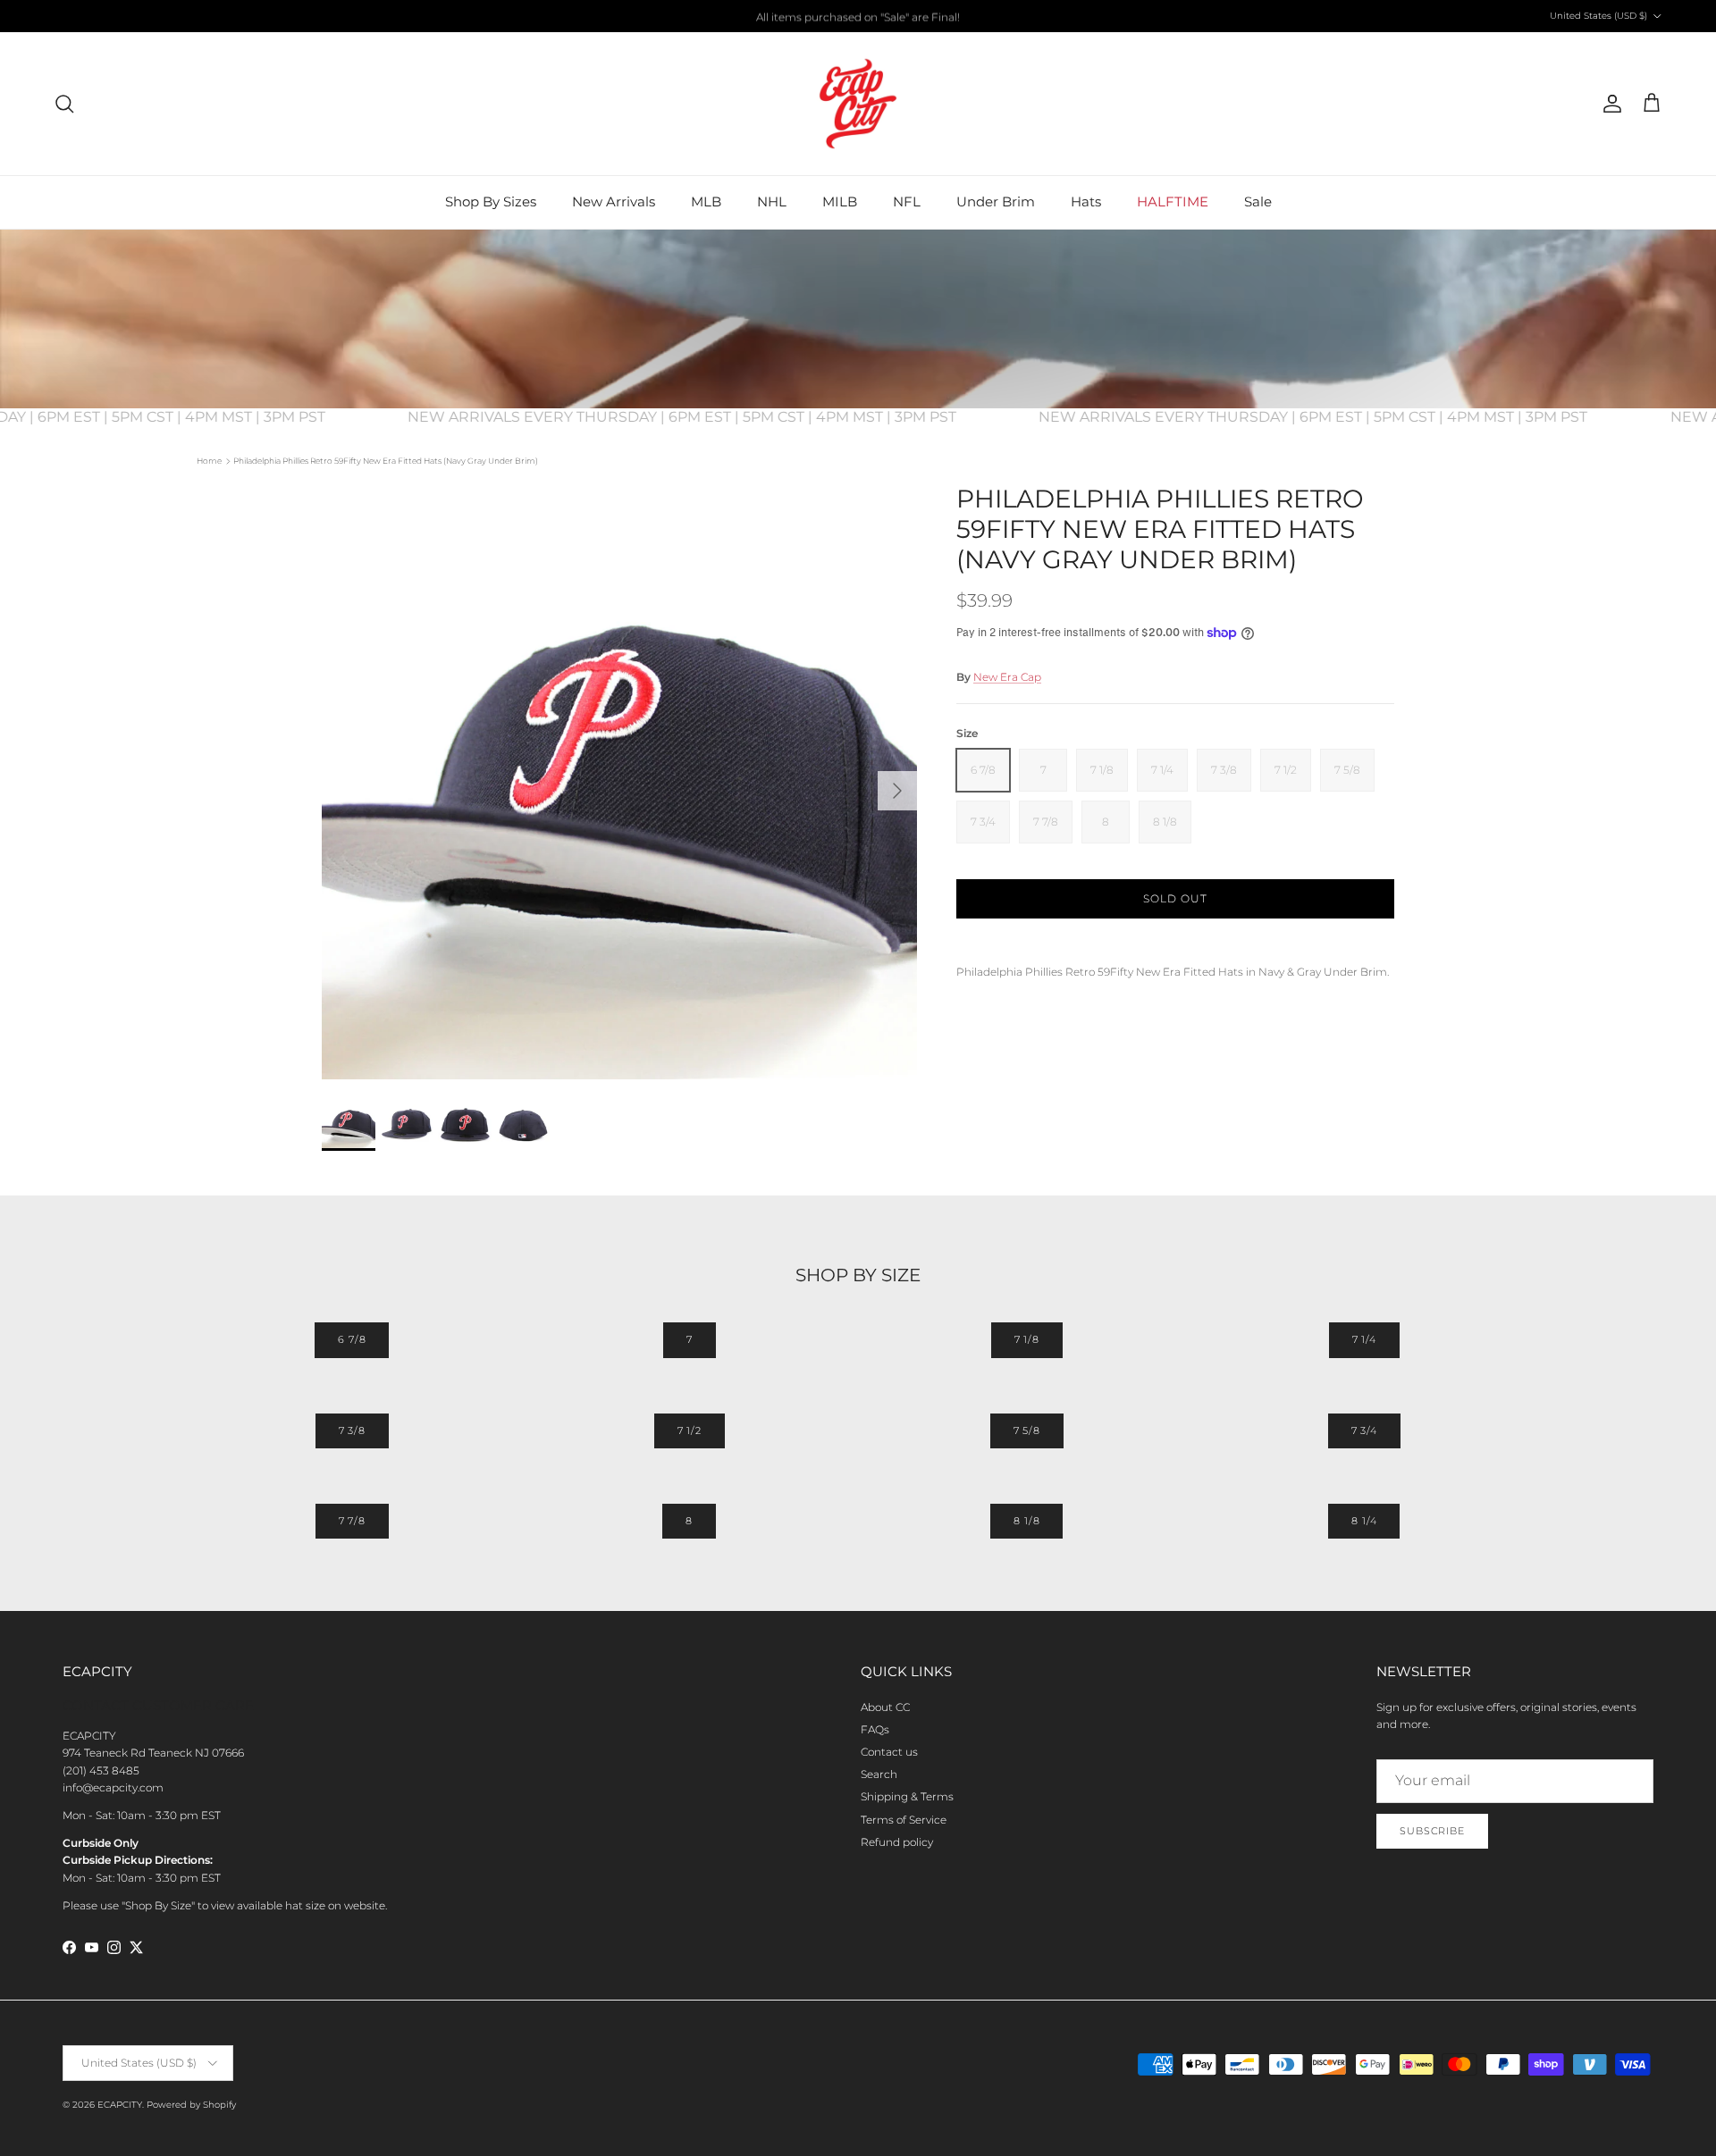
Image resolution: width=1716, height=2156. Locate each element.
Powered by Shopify (191, 2105)
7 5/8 (1027, 1430)
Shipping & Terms (907, 1796)
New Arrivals (614, 201)
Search (879, 1774)
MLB (706, 201)
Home (209, 461)
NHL (772, 201)
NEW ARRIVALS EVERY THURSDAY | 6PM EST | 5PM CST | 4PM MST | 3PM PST (709, 417)
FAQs (875, 1729)
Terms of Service (904, 1820)
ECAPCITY (120, 2105)
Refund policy (897, 1842)
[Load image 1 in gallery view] (619, 782)
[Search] (64, 104)
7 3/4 (1364, 1430)
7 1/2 (690, 1430)
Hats (1086, 201)
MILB (840, 201)
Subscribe (1432, 1831)
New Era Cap (1007, 677)
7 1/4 (1364, 1339)
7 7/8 (352, 1521)
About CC (885, 1707)
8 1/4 (1364, 1521)
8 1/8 (1026, 1521)
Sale (1258, 201)
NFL (907, 201)
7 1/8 (1027, 1339)
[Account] (1609, 104)
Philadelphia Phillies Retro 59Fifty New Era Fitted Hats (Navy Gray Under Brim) (386, 461)
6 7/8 (352, 1339)
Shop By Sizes (491, 201)
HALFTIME (1173, 201)
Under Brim (996, 201)
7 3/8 (352, 1430)
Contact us (889, 1752)
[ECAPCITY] (858, 104)
